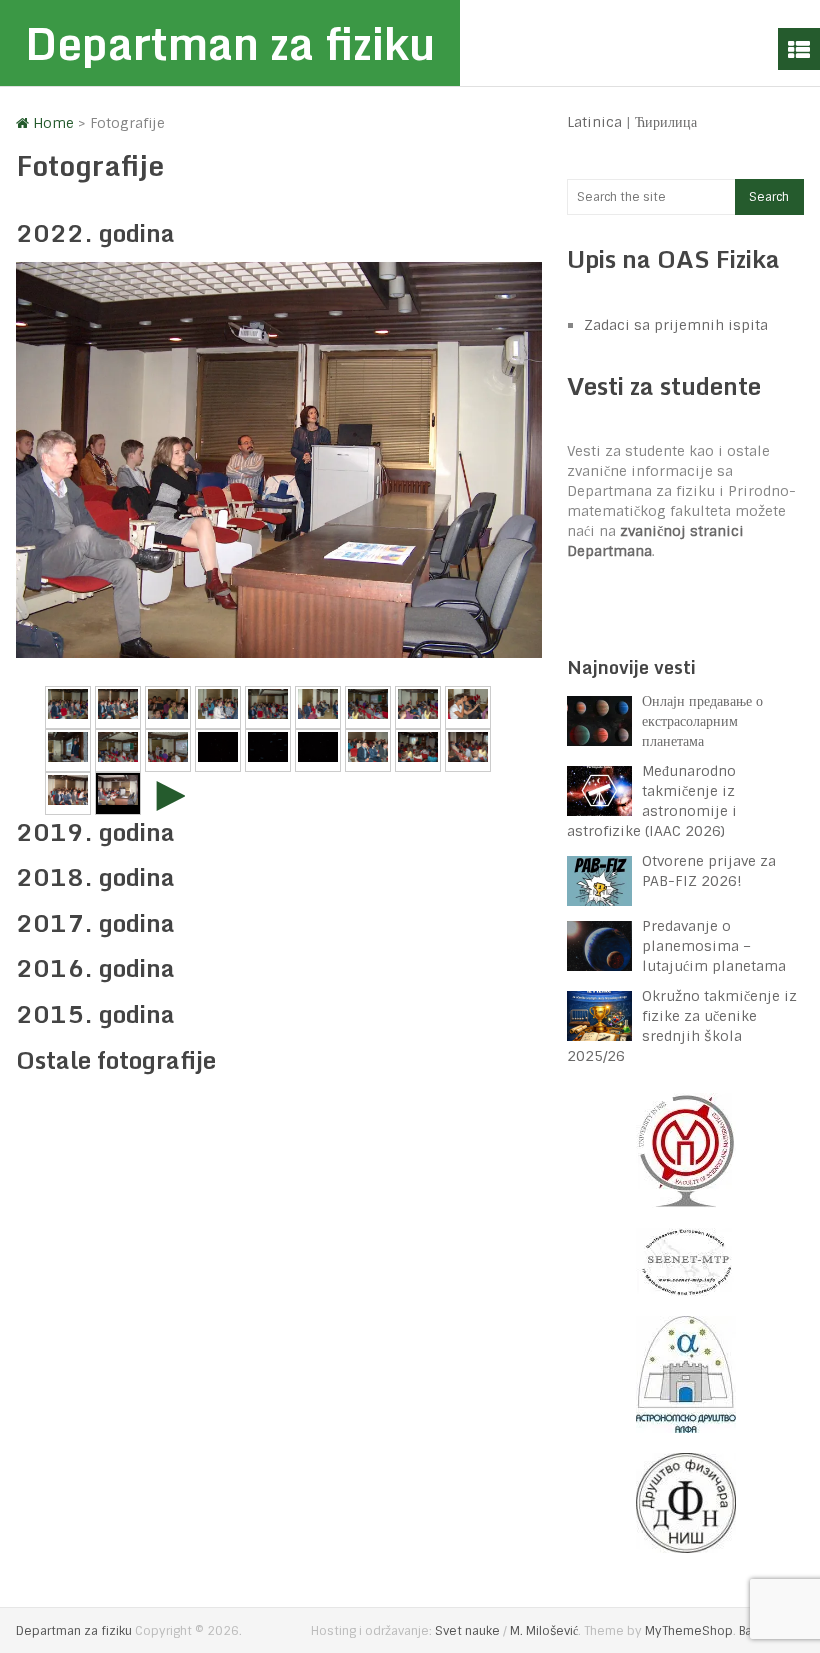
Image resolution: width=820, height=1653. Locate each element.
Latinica (594, 122)
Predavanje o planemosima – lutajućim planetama (714, 946)
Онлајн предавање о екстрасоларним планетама (702, 721)
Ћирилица (666, 122)
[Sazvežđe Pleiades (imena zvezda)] (318, 750)
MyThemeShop (689, 1631)
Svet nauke (467, 1631)
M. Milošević (544, 1631)
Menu (799, 49)
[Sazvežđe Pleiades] (218, 750)
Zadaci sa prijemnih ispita (676, 325)
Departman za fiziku (230, 43)
